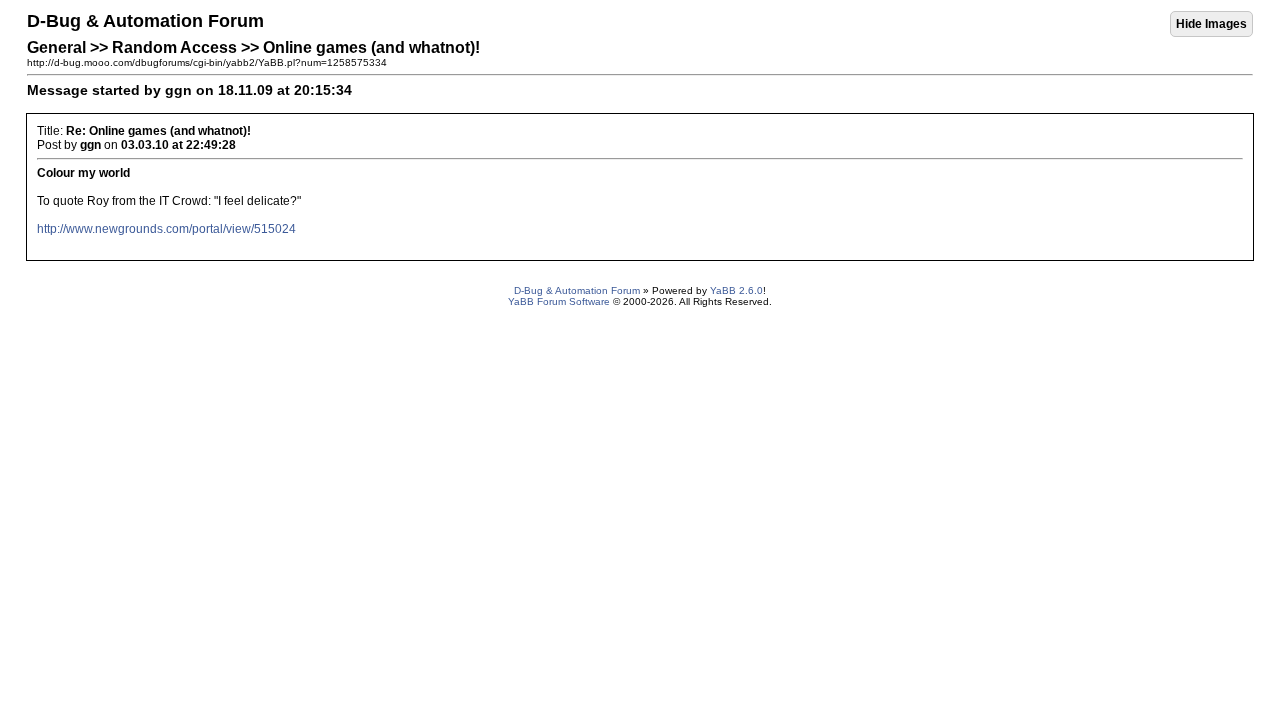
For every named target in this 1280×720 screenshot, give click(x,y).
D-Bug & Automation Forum (577, 290)
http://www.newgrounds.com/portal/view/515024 (166, 229)
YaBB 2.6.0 (736, 290)
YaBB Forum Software (559, 301)
